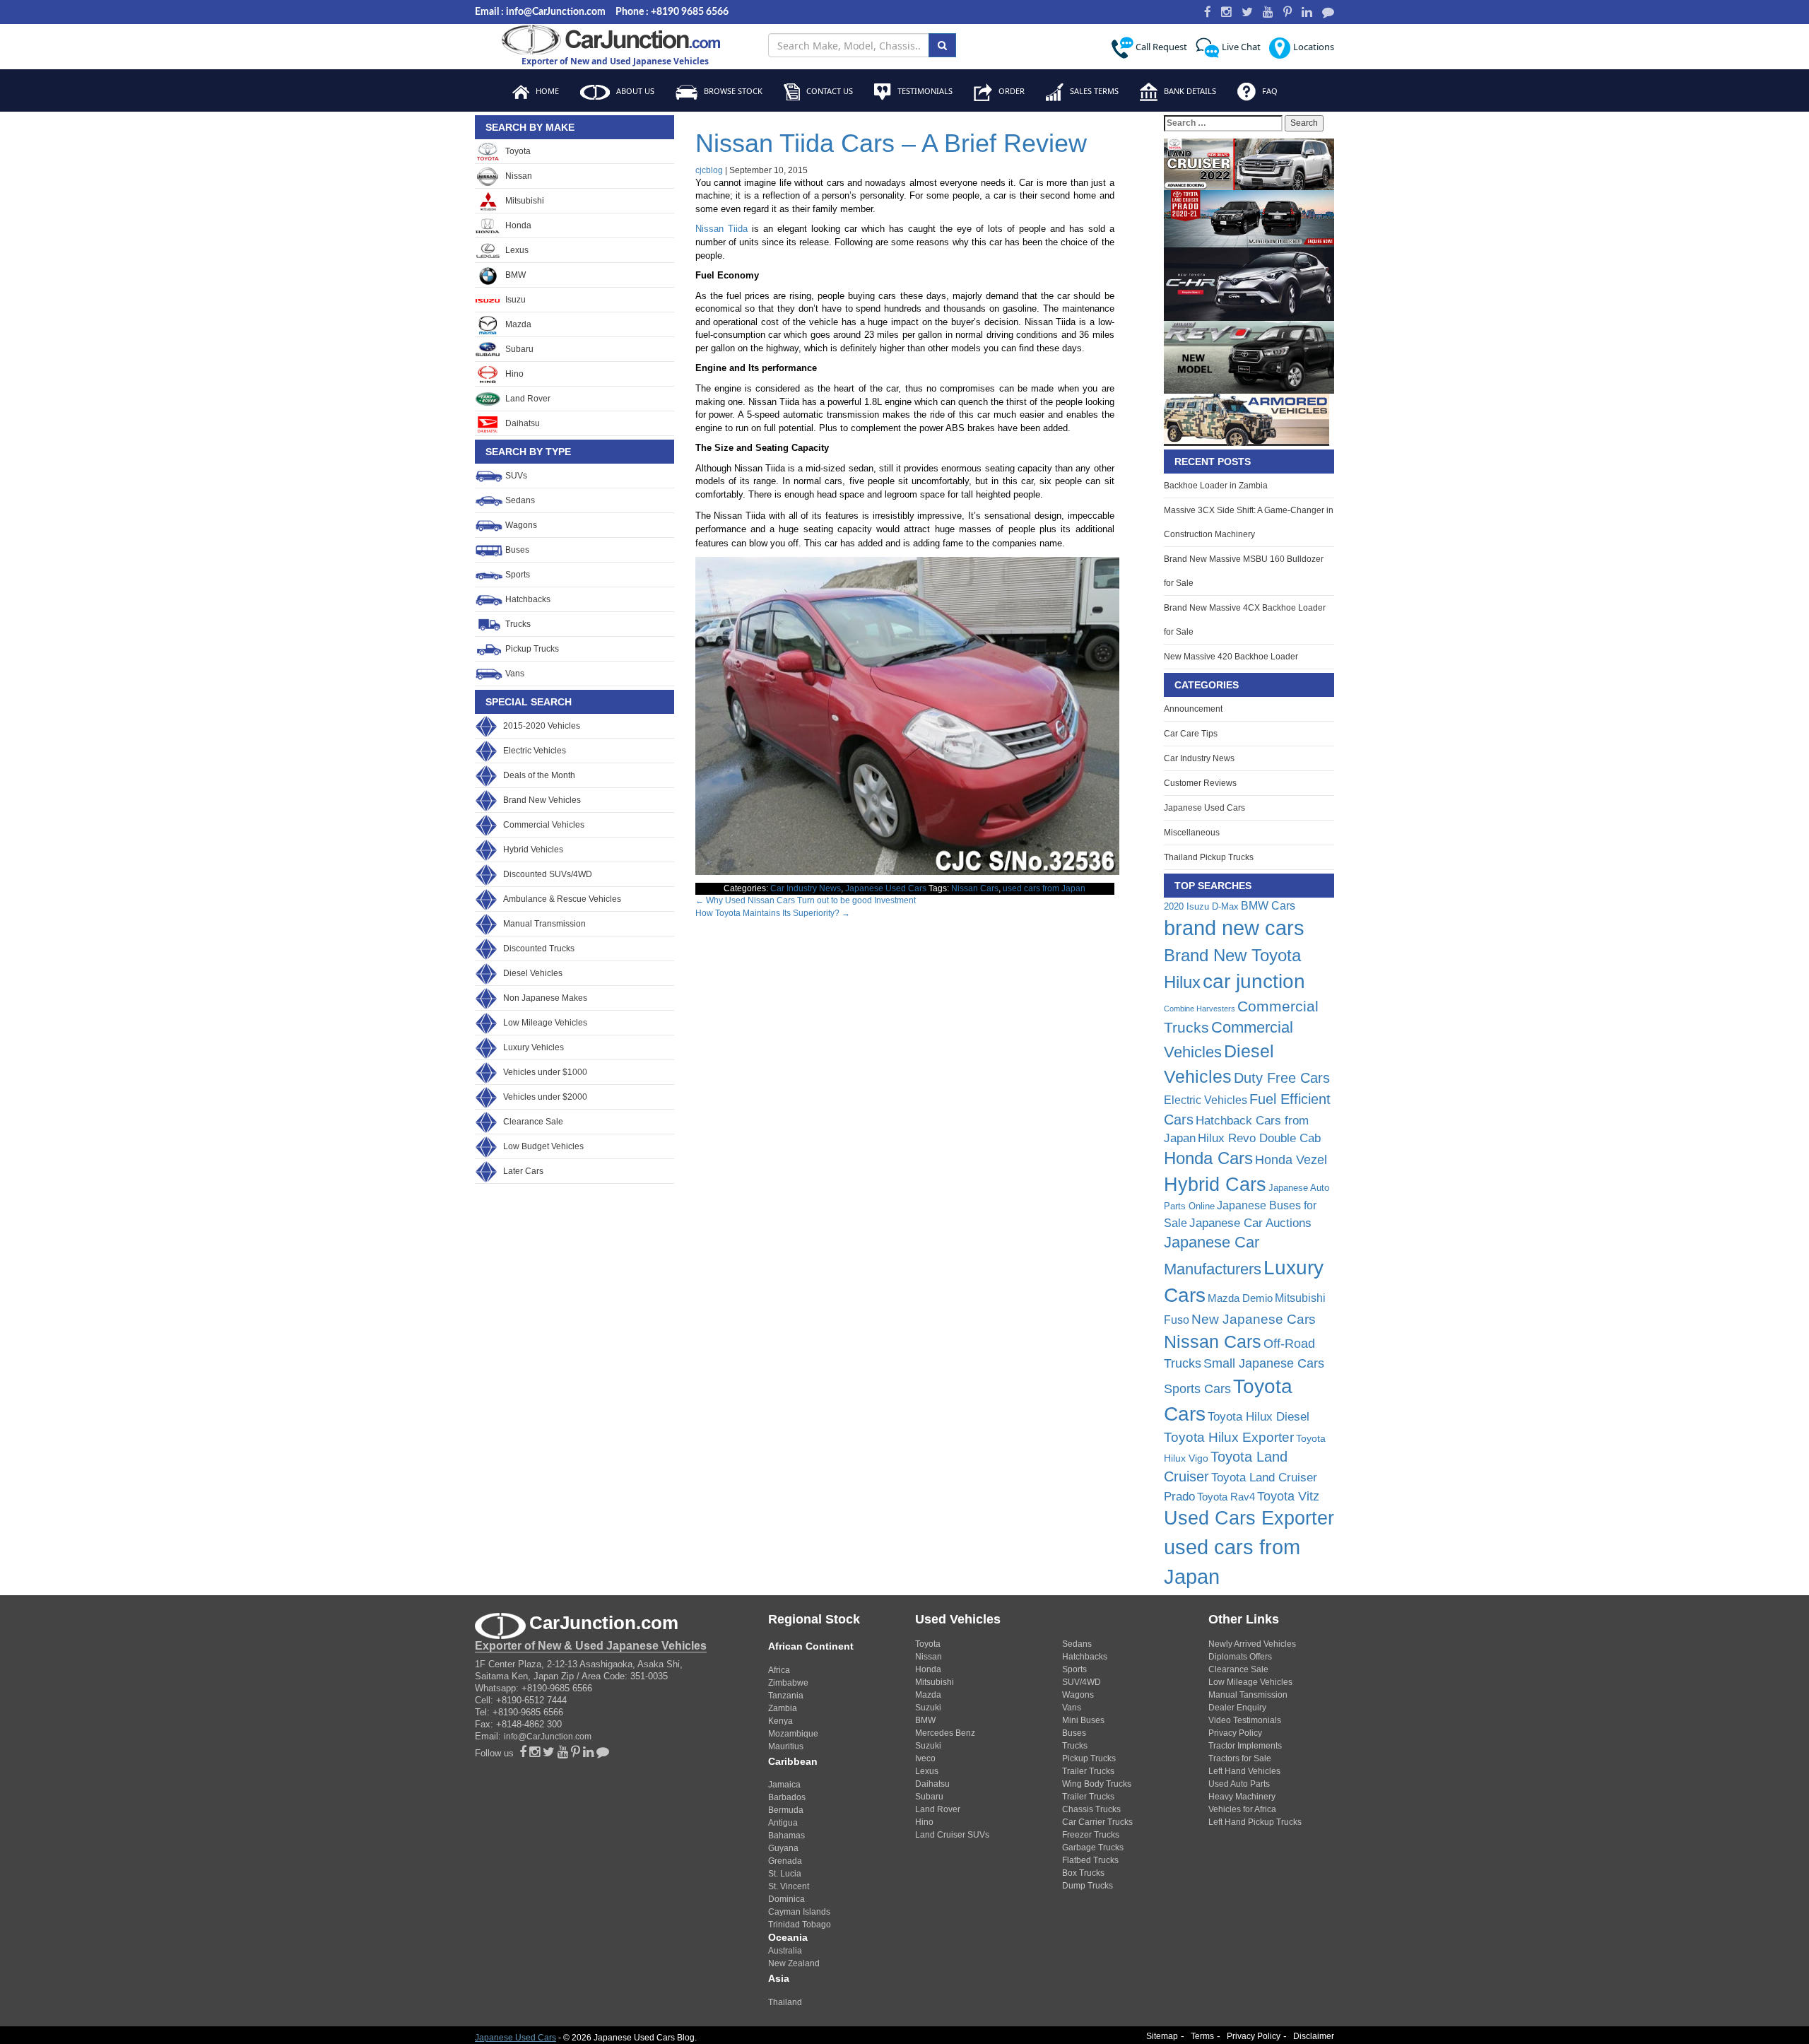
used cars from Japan (1044, 888)
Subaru (518, 349)
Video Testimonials (1245, 1720)
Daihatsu (522, 423)
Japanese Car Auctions (1250, 1223)
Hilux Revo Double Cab (1259, 1138)
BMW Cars (1268, 905)
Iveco (925, 1758)
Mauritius (786, 1746)
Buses (516, 550)
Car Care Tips (1191, 734)
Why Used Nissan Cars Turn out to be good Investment (806, 900)
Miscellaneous (1192, 833)
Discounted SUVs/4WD (548, 874)
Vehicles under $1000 (545, 1072)
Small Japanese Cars (1264, 1363)
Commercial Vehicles (544, 825)
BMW (514, 275)
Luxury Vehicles (534, 1047)
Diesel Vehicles (533, 973)
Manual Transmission (544, 924)
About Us (634, 91)
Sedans (519, 500)
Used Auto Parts (1239, 1784)
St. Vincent (789, 1886)
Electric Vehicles (535, 751)
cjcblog (709, 170)
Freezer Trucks (1091, 1835)
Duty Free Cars (1282, 1078)
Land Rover (527, 399)
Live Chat (1240, 47)
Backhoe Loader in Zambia (1216, 486)
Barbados (787, 1797)
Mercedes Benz (945, 1733)
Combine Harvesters (1200, 1009)
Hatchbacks (527, 599)
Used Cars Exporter (1249, 1518)
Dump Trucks (1088, 1886)
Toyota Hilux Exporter (1229, 1437)
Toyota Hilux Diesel (1259, 1416)
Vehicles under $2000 (545, 1097)
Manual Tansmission (1248, 1695)
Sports (517, 575)
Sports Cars (1197, 1389)
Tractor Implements (1245, 1746)
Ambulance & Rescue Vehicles (562, 899)
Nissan (518, 176)
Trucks (517, 624)
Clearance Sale (533, 1122)
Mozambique (793, 1734)
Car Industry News (806, 888)
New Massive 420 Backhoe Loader (1231, 657)
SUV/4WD (1082, 1682)
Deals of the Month (539, 775)
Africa (779, 1670)
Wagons (520, 525)
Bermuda (786, 1810)
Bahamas (786, 1836)
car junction (1254, 981)
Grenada (785, 1861)
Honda (517, 225)
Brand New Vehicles (542, 800)
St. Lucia (785, 1874)
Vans (514, 674)
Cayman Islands (799, 1912)
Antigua (783, 1823)
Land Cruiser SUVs (952, 1835)
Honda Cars (1208, 1158)
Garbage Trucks (1093, 1848)
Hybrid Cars (1215, 1185)
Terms (1202, 2036)
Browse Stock (732, 91)
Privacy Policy (1235, 1733)
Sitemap (1162, 2036)
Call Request (1160, 47)
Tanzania (786, 1696)
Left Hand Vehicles (1244, 1771)
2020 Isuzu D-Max (1201, 906)
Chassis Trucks (1091, 1809)
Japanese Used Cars (886, 888)
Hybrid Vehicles (533, 850)
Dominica (786, 1899)
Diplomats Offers (1240, 1657)
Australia (785, 1951)
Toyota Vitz (1288, 1496)
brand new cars (1234, 928)
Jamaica (784, 1785)
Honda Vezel (1291, 1160)
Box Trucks (1083, 1873)
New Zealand (794, 1963)
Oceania (788, 1937)
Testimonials (924, 91)
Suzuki (928, 1708)
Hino (513, 374)
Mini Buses (1083, 1720)
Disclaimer (1314, 2036)
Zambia (783, 1708)
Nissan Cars (975, 888)
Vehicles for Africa (1242, 1809)
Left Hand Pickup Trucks (1255, 1822)
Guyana (783, 1848)
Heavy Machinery (1242, 1797)
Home (546, 91)
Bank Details (1189, 91)
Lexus (516, 250)
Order (1010, 91)
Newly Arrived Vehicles (1252, 1644)
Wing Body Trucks (1097, 1784)
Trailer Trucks (1088, 1771)
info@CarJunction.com (548, 1737)
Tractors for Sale (1240, 1758)
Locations (1313, 47)
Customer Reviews (1200, 783)
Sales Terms (1093, 91)
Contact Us (829, 91)
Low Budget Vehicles (543, 1146)
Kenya (780, 1721)
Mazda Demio (1240, 1298)
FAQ (1269, 91)
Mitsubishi (524, 201)
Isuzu (514, 300)
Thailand (785, 2002)
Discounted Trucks (539, 948)
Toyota (517, 151)
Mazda (517, 324)
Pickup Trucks (531, 649)
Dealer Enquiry (1237, 1708)
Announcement (1193, 709)
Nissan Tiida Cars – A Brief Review (891, 143)
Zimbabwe (788, 1683)
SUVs (515, 476)
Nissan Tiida (721, 229)
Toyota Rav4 (1226, 1497)
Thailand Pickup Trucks (1209, 857)
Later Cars (523, 1171)
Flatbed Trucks (1090, 1860)
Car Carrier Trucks (1097, 1822)
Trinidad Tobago (800, 1925)
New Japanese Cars (1254, 1319)
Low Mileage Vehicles (545, 1023)
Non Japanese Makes (545, 998)
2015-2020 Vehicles (542, 726)
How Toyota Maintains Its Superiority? (773, 913)
